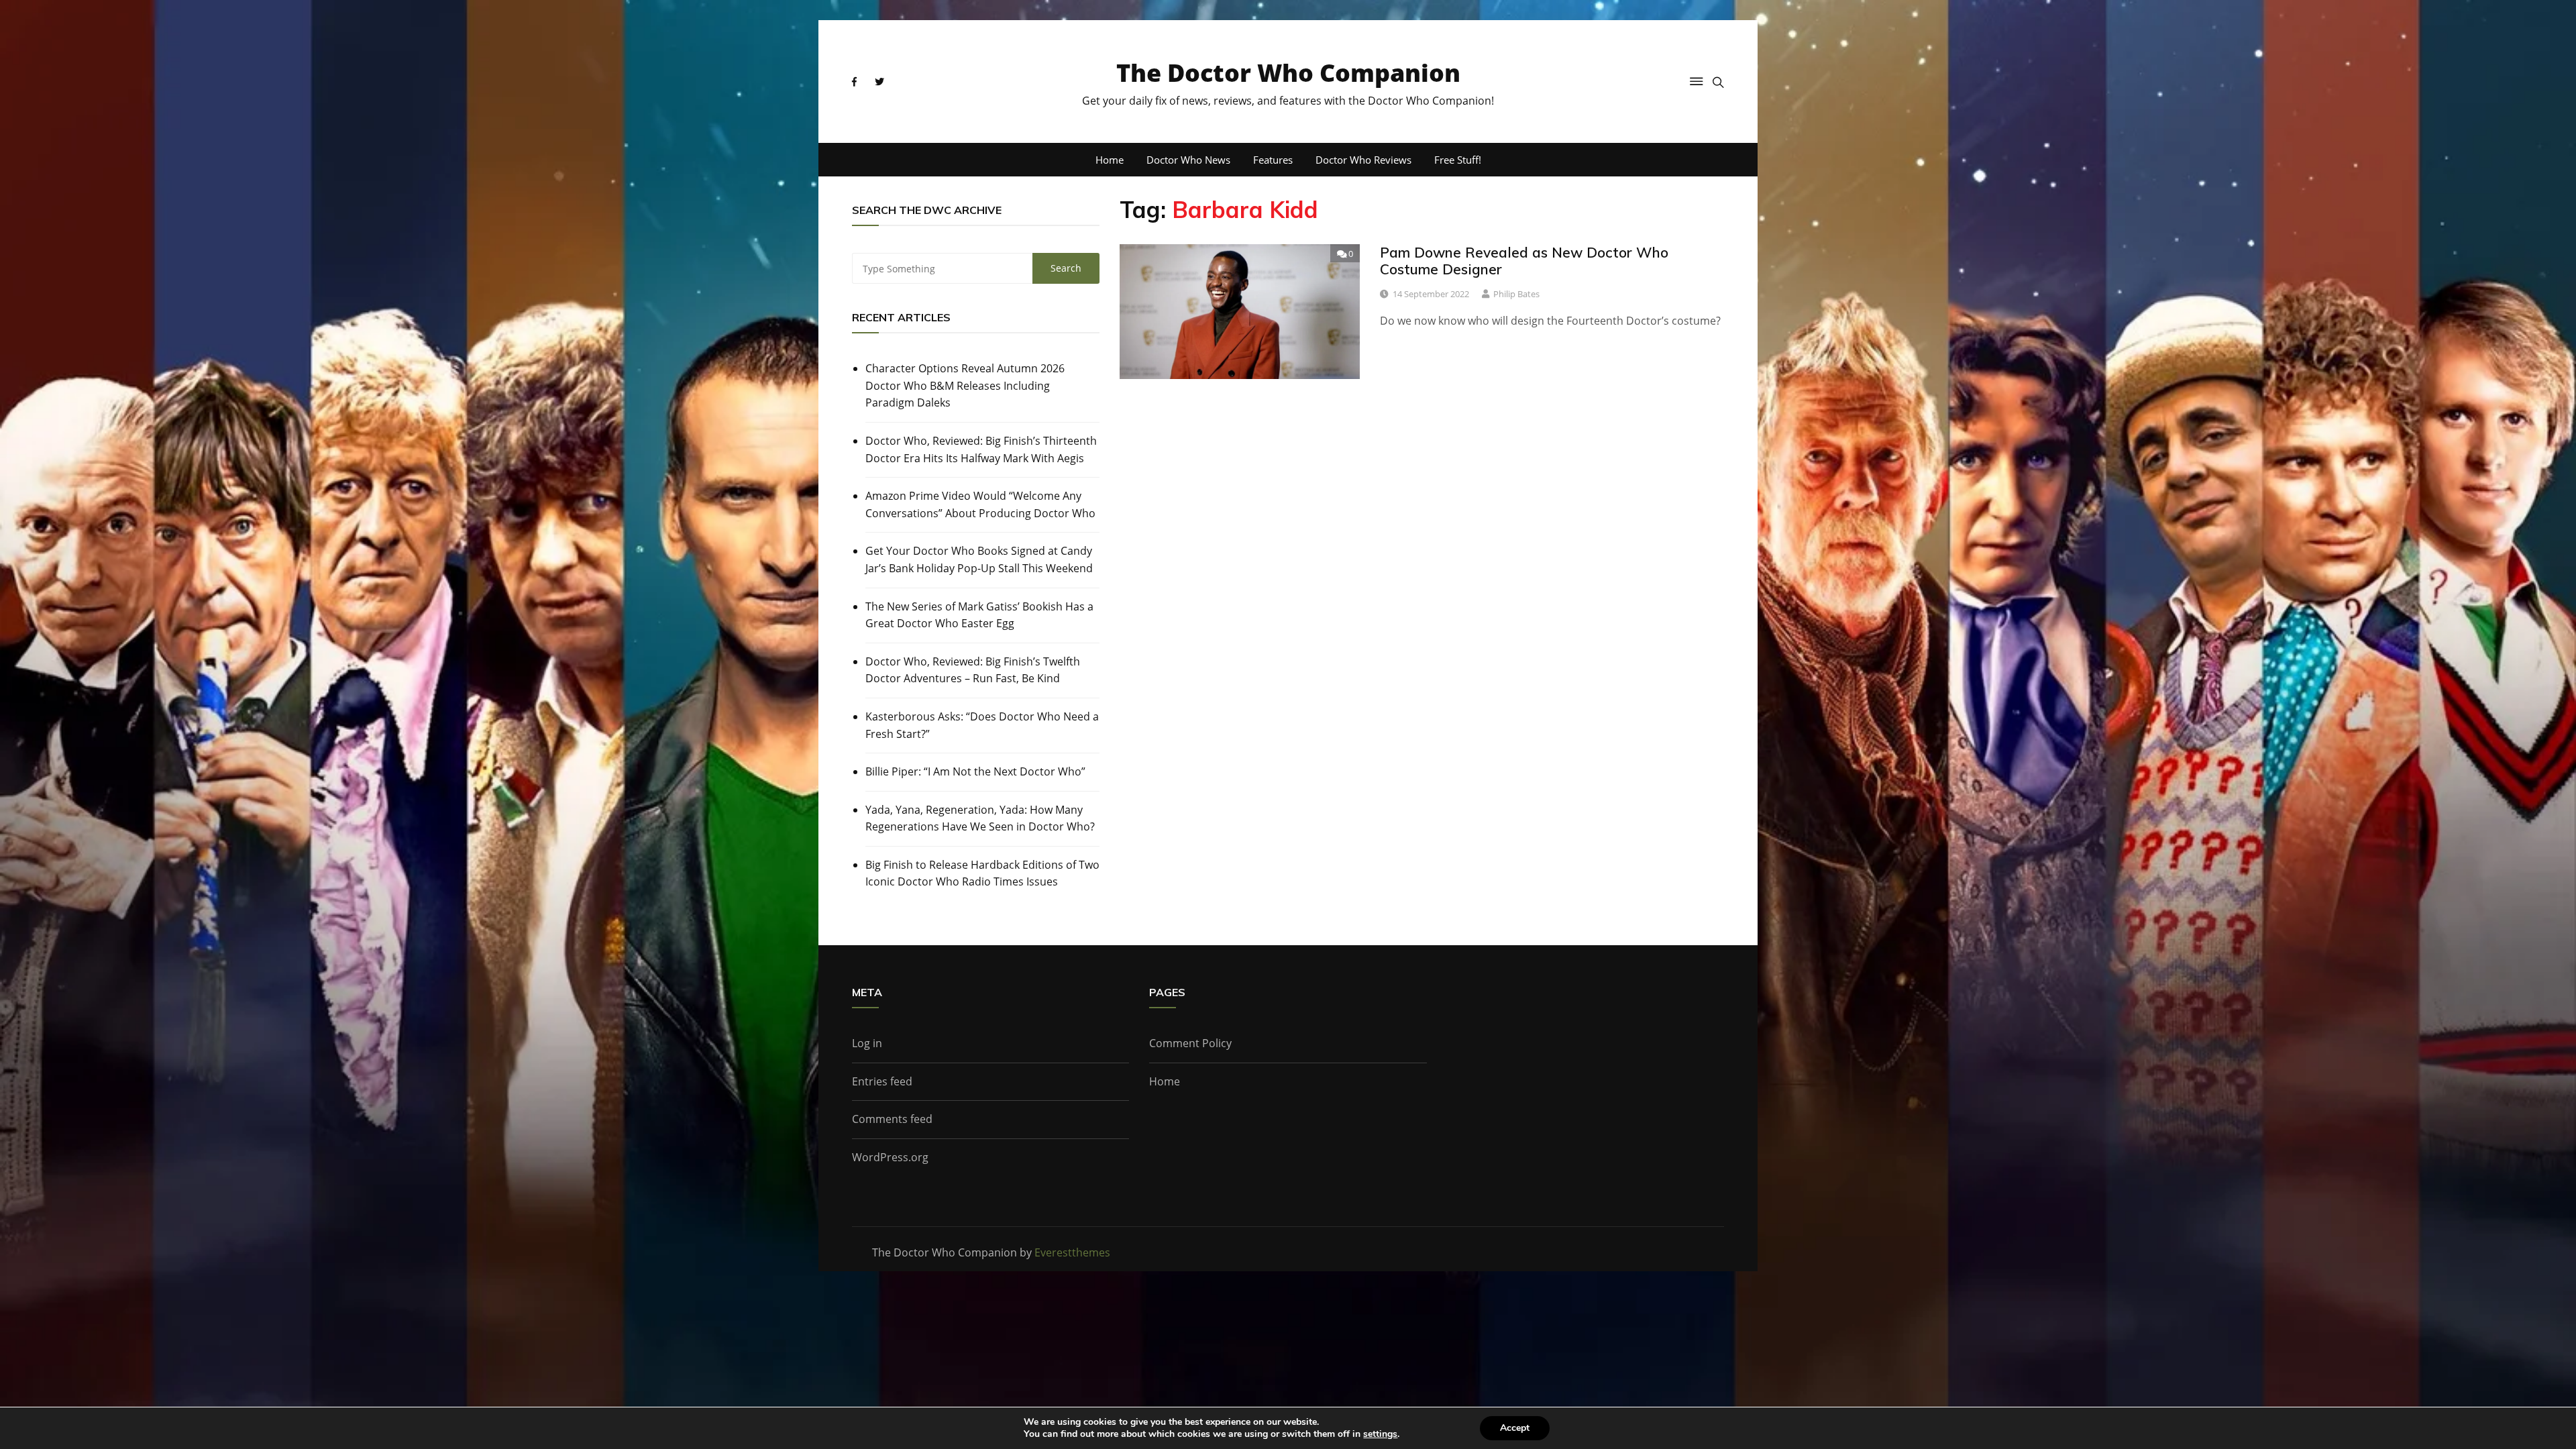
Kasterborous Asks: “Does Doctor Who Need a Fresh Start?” (982, 725)
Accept (1515, 1428)
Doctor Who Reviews (1363, 160)
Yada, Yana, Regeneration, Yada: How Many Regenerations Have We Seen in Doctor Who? (980, 818)
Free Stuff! (1458, 160)
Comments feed (892, 1119)
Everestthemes (1072, 1252)
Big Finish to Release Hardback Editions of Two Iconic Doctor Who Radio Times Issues (982, 873)
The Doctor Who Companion (1288, 73)
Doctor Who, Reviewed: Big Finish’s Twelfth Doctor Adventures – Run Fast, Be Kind (973, 670)
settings (1380, 1434)
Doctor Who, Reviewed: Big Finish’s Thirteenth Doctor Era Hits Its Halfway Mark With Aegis (981, 449)
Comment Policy (1190, 1043)
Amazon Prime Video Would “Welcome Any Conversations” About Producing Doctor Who (980, 504)
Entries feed (882, 1081)
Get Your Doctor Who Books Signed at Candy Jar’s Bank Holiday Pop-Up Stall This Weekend (979, 559)
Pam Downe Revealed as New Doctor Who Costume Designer (1524, 261)
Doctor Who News (1188, 160)
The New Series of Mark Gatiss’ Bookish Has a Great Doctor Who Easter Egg (979, 615)
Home (1110, 160)
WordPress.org (890, 1157)
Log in (867, 1043)
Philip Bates (1516, 294)
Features (1273, 160)
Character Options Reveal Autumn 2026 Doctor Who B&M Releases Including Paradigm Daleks (965, 385)
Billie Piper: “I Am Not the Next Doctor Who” (975, 771)
